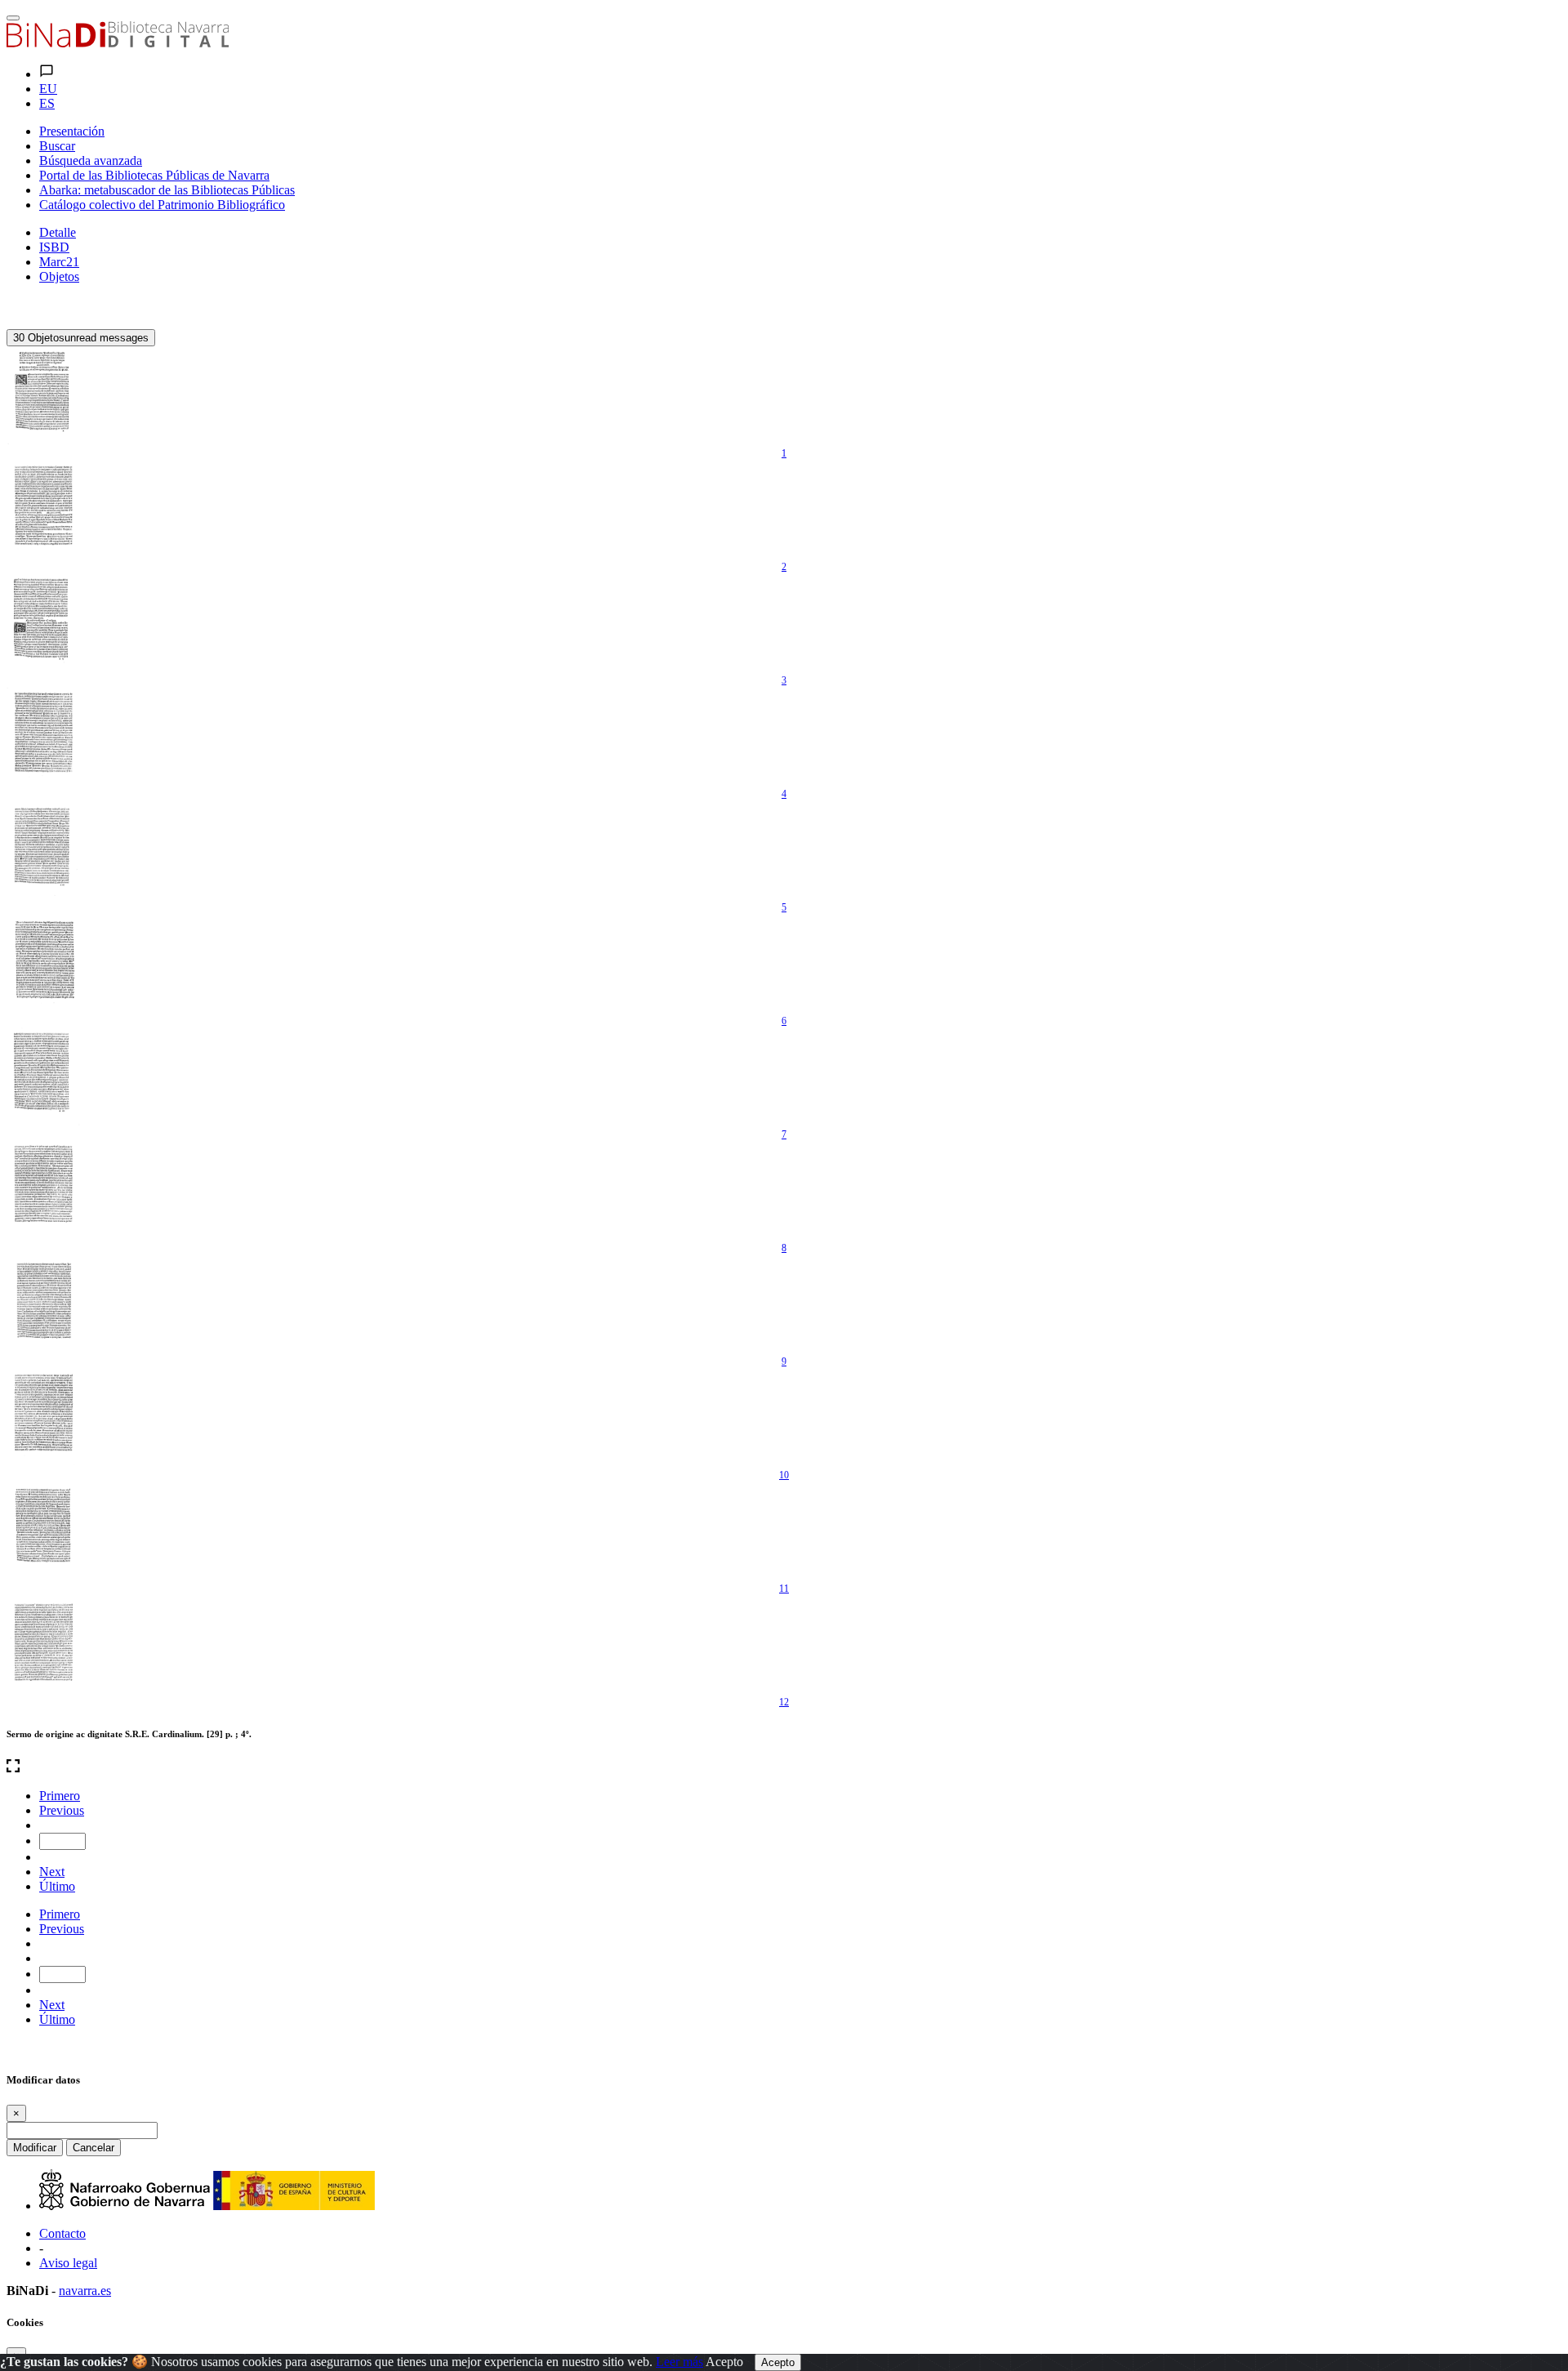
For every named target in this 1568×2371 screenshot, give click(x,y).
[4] (43, 736)
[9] (43, 1304)
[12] (43, 1644)
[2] (43, 509)
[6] (43, 963)
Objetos (59, 276)
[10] (43, 1417)
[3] (43, 622)
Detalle (58, 232)
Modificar (35, 2148)
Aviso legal (68, 2263)
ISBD (54, 247)
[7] (43, 1076)
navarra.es (85, 2291)
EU (48, 89)
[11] (43, 1531)
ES (47, 103)
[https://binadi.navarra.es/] (118, 43)
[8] (43, 1190)
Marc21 (59, 262)
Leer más (679, 2362)
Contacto (62, 2233)
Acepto (724, 2362)
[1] (43, 395)
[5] (43, 849)
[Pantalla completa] (784, 1767)
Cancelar (94, 2148)
